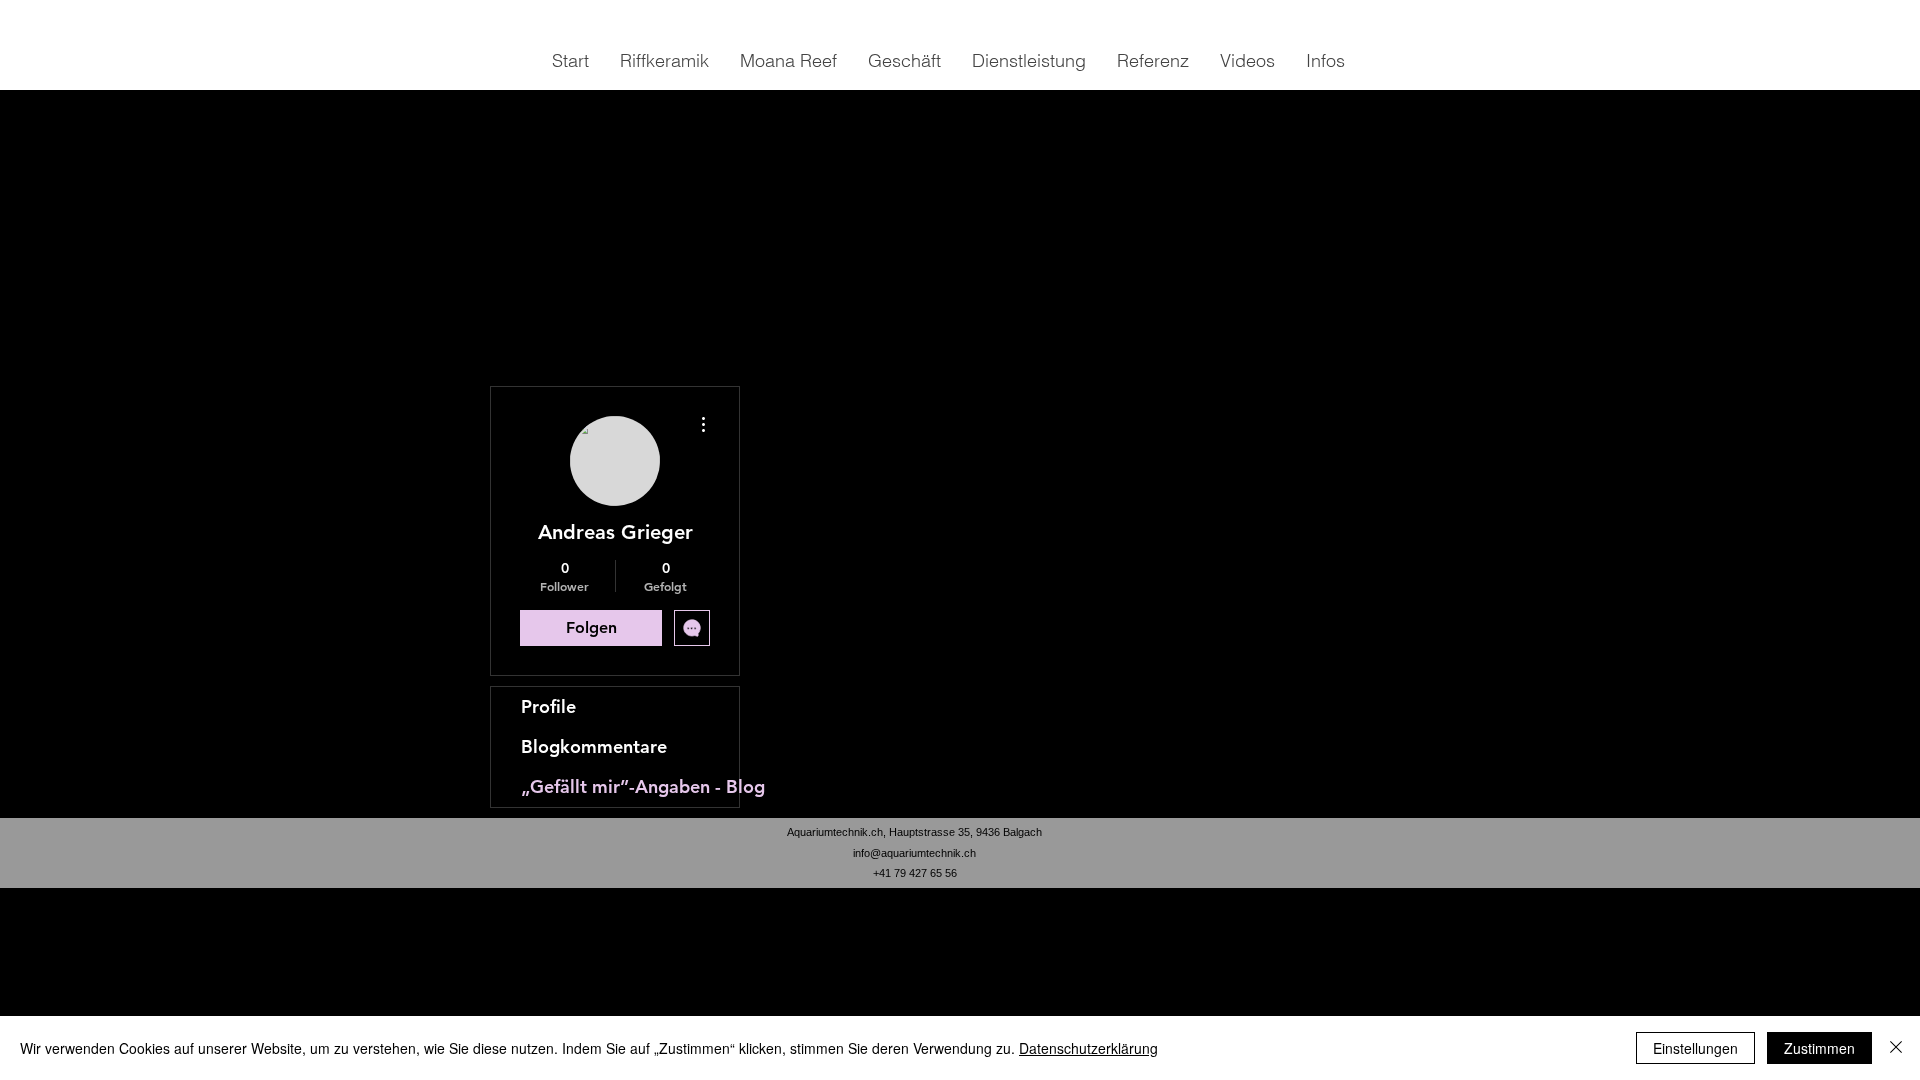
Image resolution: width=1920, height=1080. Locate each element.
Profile (548, 706)
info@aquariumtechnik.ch (914, 853)
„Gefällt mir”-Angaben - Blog (630, 786)
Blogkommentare (594, 746)
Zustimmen (1819, 1048)
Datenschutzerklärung (1088, 1048)
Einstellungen (1695, 1048)
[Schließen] (1896, 1048)
